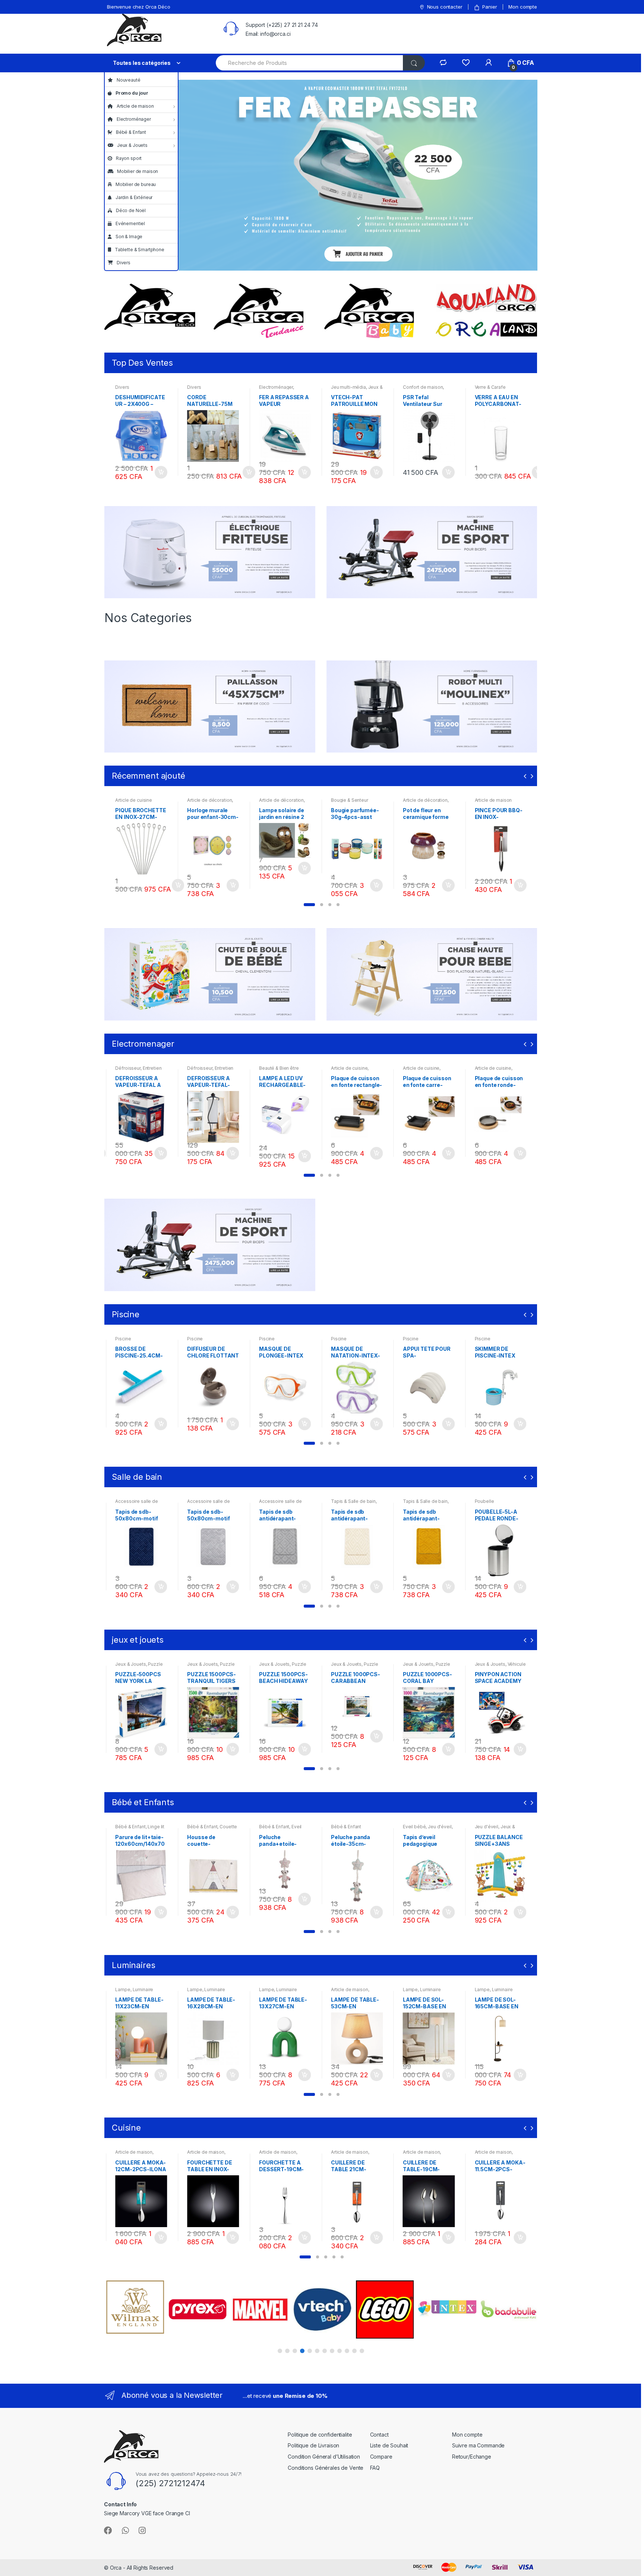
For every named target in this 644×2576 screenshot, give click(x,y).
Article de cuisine (133, 800)
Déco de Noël (131, 210)
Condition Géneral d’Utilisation (324, 2457)
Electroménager (134, 119)
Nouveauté (129, 80)
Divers (124, 263)
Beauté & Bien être (207, 1068)
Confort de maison (423, 387)
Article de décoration (209, 800)
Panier (490, 7)
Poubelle (413, 1501)
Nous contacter (445, 7)
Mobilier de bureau (136, 184)
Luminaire (143, 1989)
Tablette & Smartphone (140, 250)
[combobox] (310, 63)
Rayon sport (129, 158)
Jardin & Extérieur (134, 197)
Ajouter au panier (161, 472)
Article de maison (135, 106)
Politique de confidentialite (320, 2435)
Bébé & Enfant (131, 132)
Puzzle (155, 1664)
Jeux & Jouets (132, 145)
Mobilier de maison (138, 171)
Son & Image (129, 237)
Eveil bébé (342, 1827)
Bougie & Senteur (350, 800)
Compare (381, 2457)
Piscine (123, 1339)
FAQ (375, 2468)
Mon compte (523, 7)
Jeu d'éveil (368, 1827)
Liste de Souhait (389, 2445)
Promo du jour (132, 93)
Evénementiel (130, 223)
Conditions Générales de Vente (326, 2468)
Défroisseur (128, 1068)
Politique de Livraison (313, 2445)
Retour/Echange (472, 2457)
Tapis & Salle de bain (281, 1501)
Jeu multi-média (348, 387)
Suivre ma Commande (478, 2445)
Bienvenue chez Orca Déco (139, 7)
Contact (379, 2435)
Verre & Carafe (490, 387)
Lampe (123, 1989)
